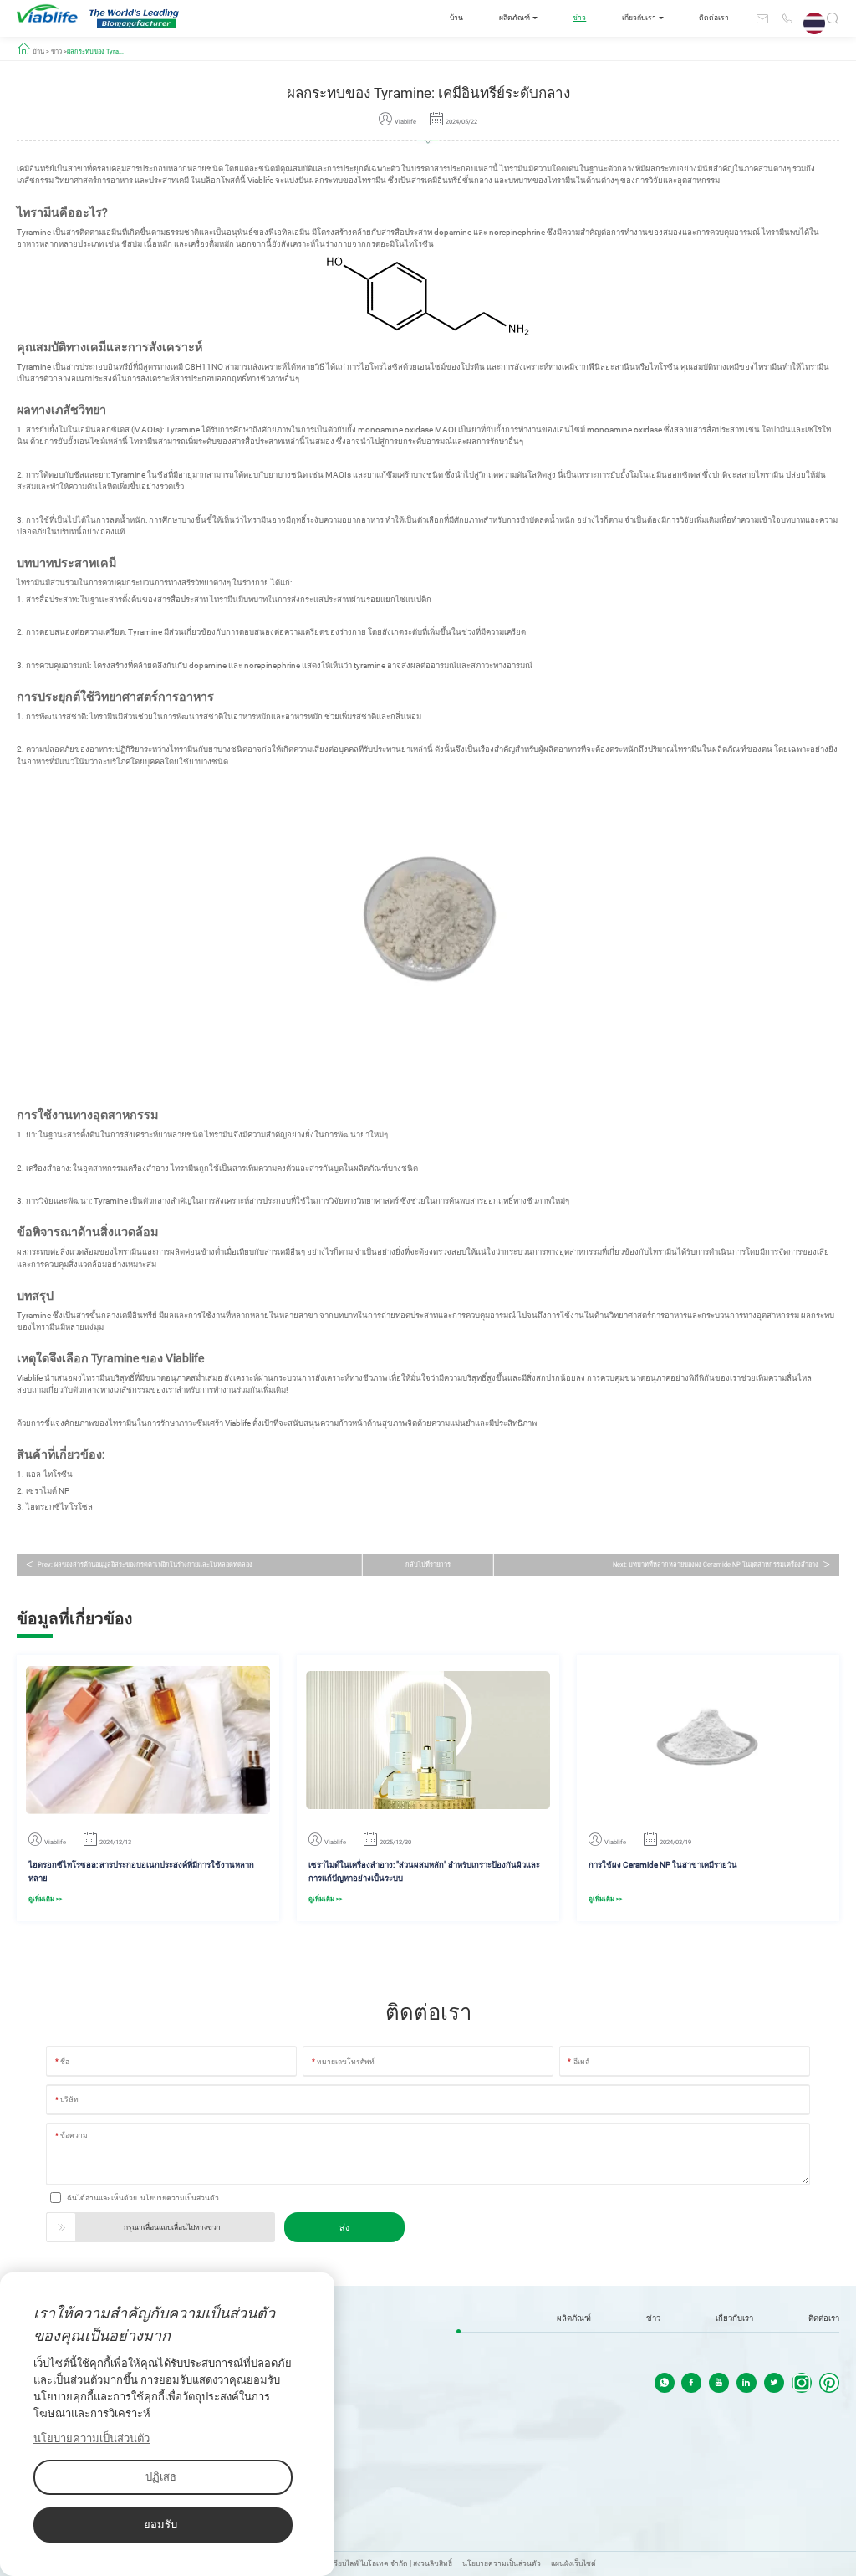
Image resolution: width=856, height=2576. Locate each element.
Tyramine (34, 232)
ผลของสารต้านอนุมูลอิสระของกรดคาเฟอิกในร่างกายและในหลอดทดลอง (153, 1564)
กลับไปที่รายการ (428, 1564)
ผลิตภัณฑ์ (515, 18)
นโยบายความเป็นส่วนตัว (180, 2198)
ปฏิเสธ (161, 2477)
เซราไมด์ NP (48, 1491)
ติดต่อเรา (714, 18)
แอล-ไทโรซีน (49, 1474)
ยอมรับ (160, 2525)
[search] (833, 21)
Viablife (260, 180)
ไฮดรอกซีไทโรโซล (59, 1507)
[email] (762, 18)
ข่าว (579, 18)
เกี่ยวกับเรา (639, 18)
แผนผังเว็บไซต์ (573, 2563)
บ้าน (456, 18)
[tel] (787, 18)
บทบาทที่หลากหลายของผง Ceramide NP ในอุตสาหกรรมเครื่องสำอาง (724, 1564)
